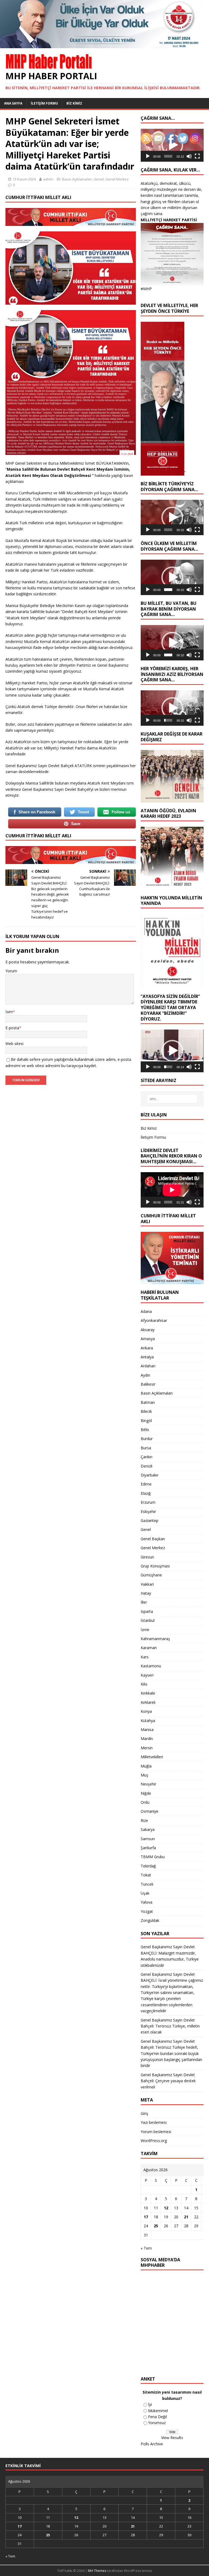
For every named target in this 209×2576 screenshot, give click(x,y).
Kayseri (147, 1675)
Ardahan (148, 1366)
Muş (145, 1775)
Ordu (145, 1802)
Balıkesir (148, 1384)
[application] (172, 517)
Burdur (147, 1439)
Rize (144, 1820)
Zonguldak (150, 1920)
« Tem (146, 2248)
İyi (150, 2404)
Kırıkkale (148, 1693)
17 (146, 2217)
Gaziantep (150, 1520)
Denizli (147, 1466)
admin (48, 179)
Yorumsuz (157, 2423)
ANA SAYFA (13, 103)
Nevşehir (148, 1784)
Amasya (148, 1339)
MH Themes (97, 2571)
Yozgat (147, 1911)
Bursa (146, 1448)
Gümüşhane (151, 1575)
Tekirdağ (148, 1866)
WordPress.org (154, 2141)
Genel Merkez (117, 179)
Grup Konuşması (155, 1566)
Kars (145, 1657)
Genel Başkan (153, 1539)
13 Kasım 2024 (24, 179)
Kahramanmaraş (155, 1639)
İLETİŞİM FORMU (44, 103)
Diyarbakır (150, 1475)
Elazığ (146, 1493)
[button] (172, 517)
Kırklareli (148, 1702)
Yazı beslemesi (154, 2122)
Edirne (146, 1484)
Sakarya (148, 1829)
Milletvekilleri (152, 1757)
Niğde (146, 1793)
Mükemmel (158, 2411)
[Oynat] (148, 156)
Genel (99, 179)
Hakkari (147, 1584)
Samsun (148, 1839)
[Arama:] (172, 1099)
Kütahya (148, 1721)
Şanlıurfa (148, 1848)
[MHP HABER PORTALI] (104, 45)
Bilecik (146, 1411)
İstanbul (148, 1620)
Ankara (147, 1348)
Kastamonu (151, 1666)
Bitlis (145, 1430)
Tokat (146, 1875)
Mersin (147, 1748)
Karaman (149, 1648)
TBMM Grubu (153, 1857)
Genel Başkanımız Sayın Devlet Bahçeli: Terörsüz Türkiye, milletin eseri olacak (170, 2026)
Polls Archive (152, 2444)
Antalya (147, 1357)
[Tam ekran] (197, 156)
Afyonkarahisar (154, 1320)
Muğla (146, 1766)
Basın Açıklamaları (77, 179)
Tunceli (147, 1884)
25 (156, 2226)
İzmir (145, 1630)
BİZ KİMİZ (74, 103)
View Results (172, 2438)
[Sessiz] (189, 156)
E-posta (12, 1028)
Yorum (11, 971)
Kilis (144, 1684)
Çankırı (147, 1457)
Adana (146, 1311)
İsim (9, 1012)
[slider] (168, 156)
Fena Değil (157, 2417)
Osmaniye (150, 1811)
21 (186, 2217)
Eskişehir (148, 1511)
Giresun (147, 1557)
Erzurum (148, 1502)
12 (166, 2208)
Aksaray (148, 1330)
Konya (146, 1711)
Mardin (147, 1739)
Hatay (146, 1593)
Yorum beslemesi (156, 2132)
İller (144, 1602)
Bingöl (146, 1421)
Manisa (147, 1730)
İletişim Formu (153, 1137)
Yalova (147, 1902)
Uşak (145, 1893)
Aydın (145, 1375)
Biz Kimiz (149, 1128)
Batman (148, 1402)
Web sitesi (14, 1044)
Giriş (145, 2113)
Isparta (147, 1611)
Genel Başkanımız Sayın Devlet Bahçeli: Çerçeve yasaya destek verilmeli (168, 2081)
